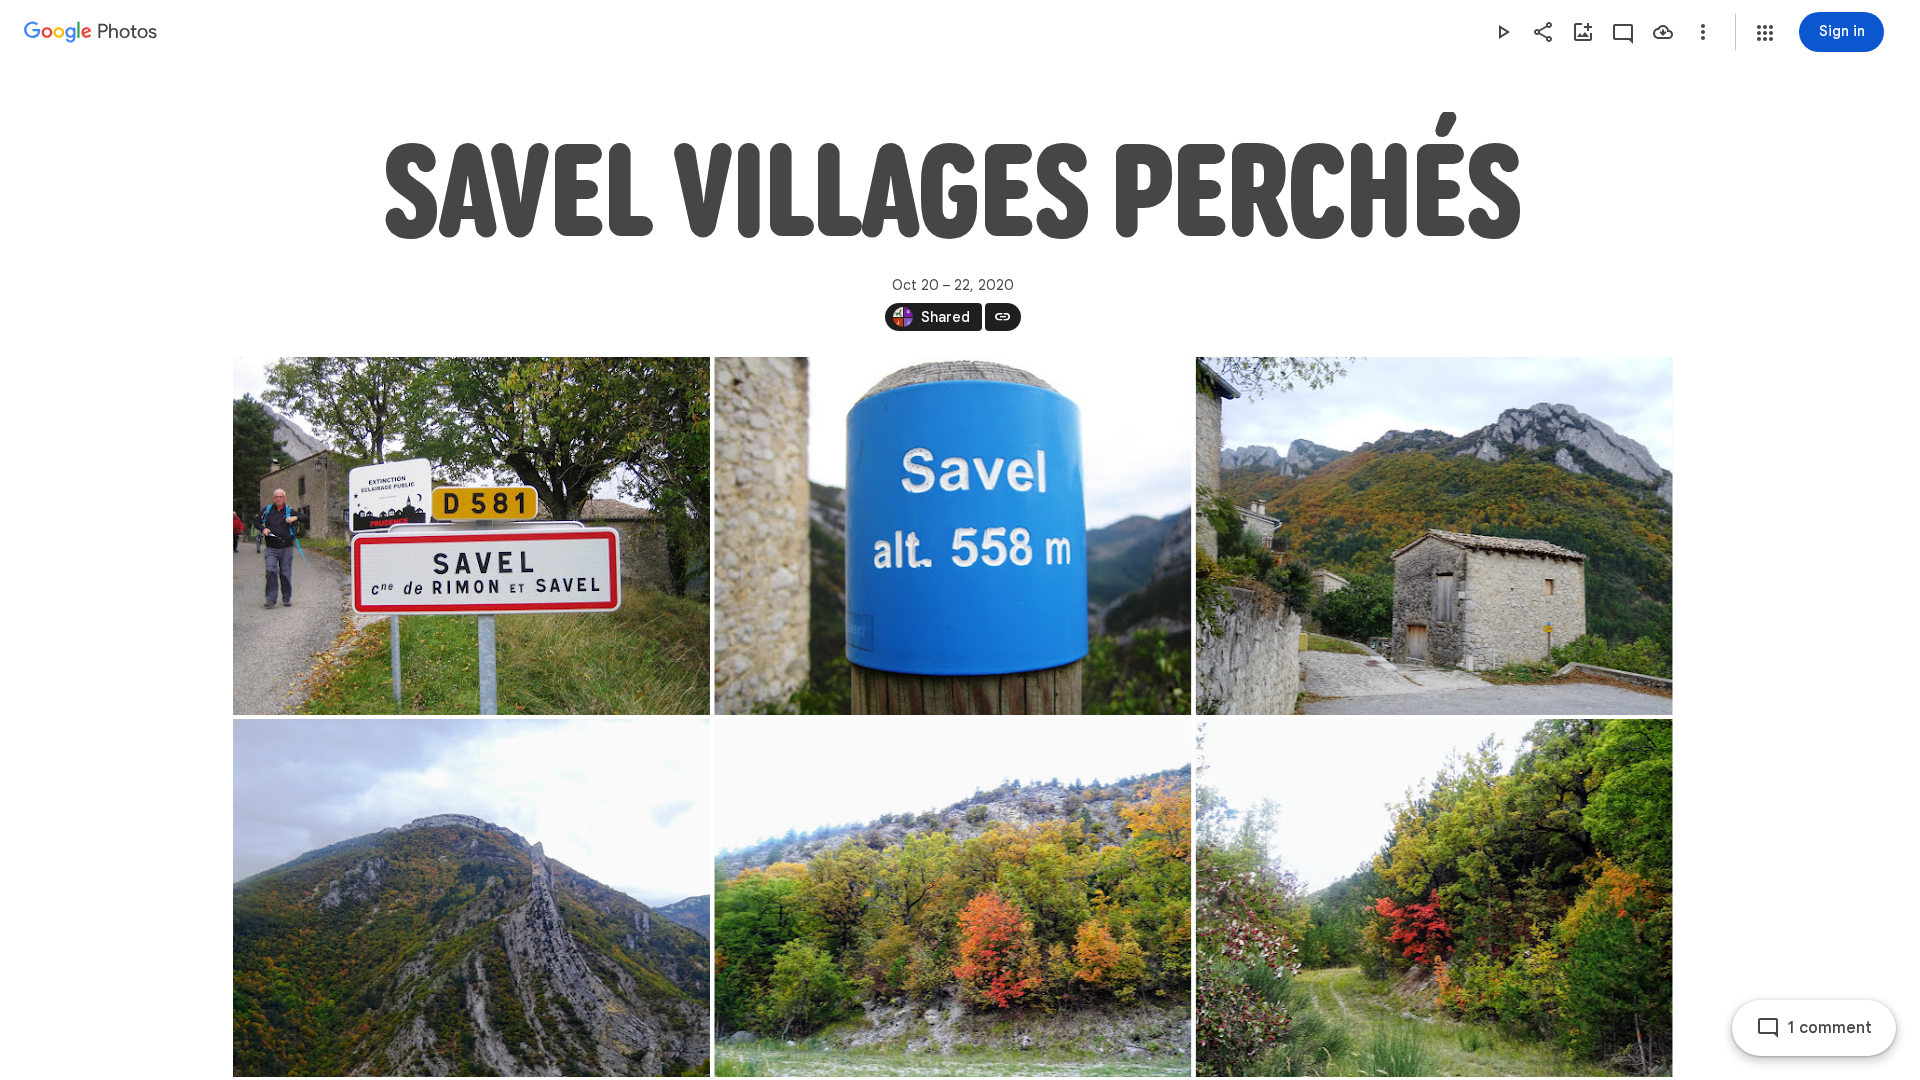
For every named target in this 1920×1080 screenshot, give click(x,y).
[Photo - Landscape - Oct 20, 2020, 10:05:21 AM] (1433, 898)
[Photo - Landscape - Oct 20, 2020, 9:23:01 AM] (471, 898)
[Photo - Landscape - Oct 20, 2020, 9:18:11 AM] (1433, 536)
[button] (1765, 33)
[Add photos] (1583, 32)
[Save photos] (1663, 32)
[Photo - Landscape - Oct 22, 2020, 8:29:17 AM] (952, 536)
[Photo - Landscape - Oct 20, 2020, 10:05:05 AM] (952, 898)
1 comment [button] (1830, 1028)
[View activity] (1623, 32)
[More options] (1703, 32)
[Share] (1543, 32)
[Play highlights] (1503, 32)
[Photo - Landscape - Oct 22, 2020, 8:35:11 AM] (471, 536)
